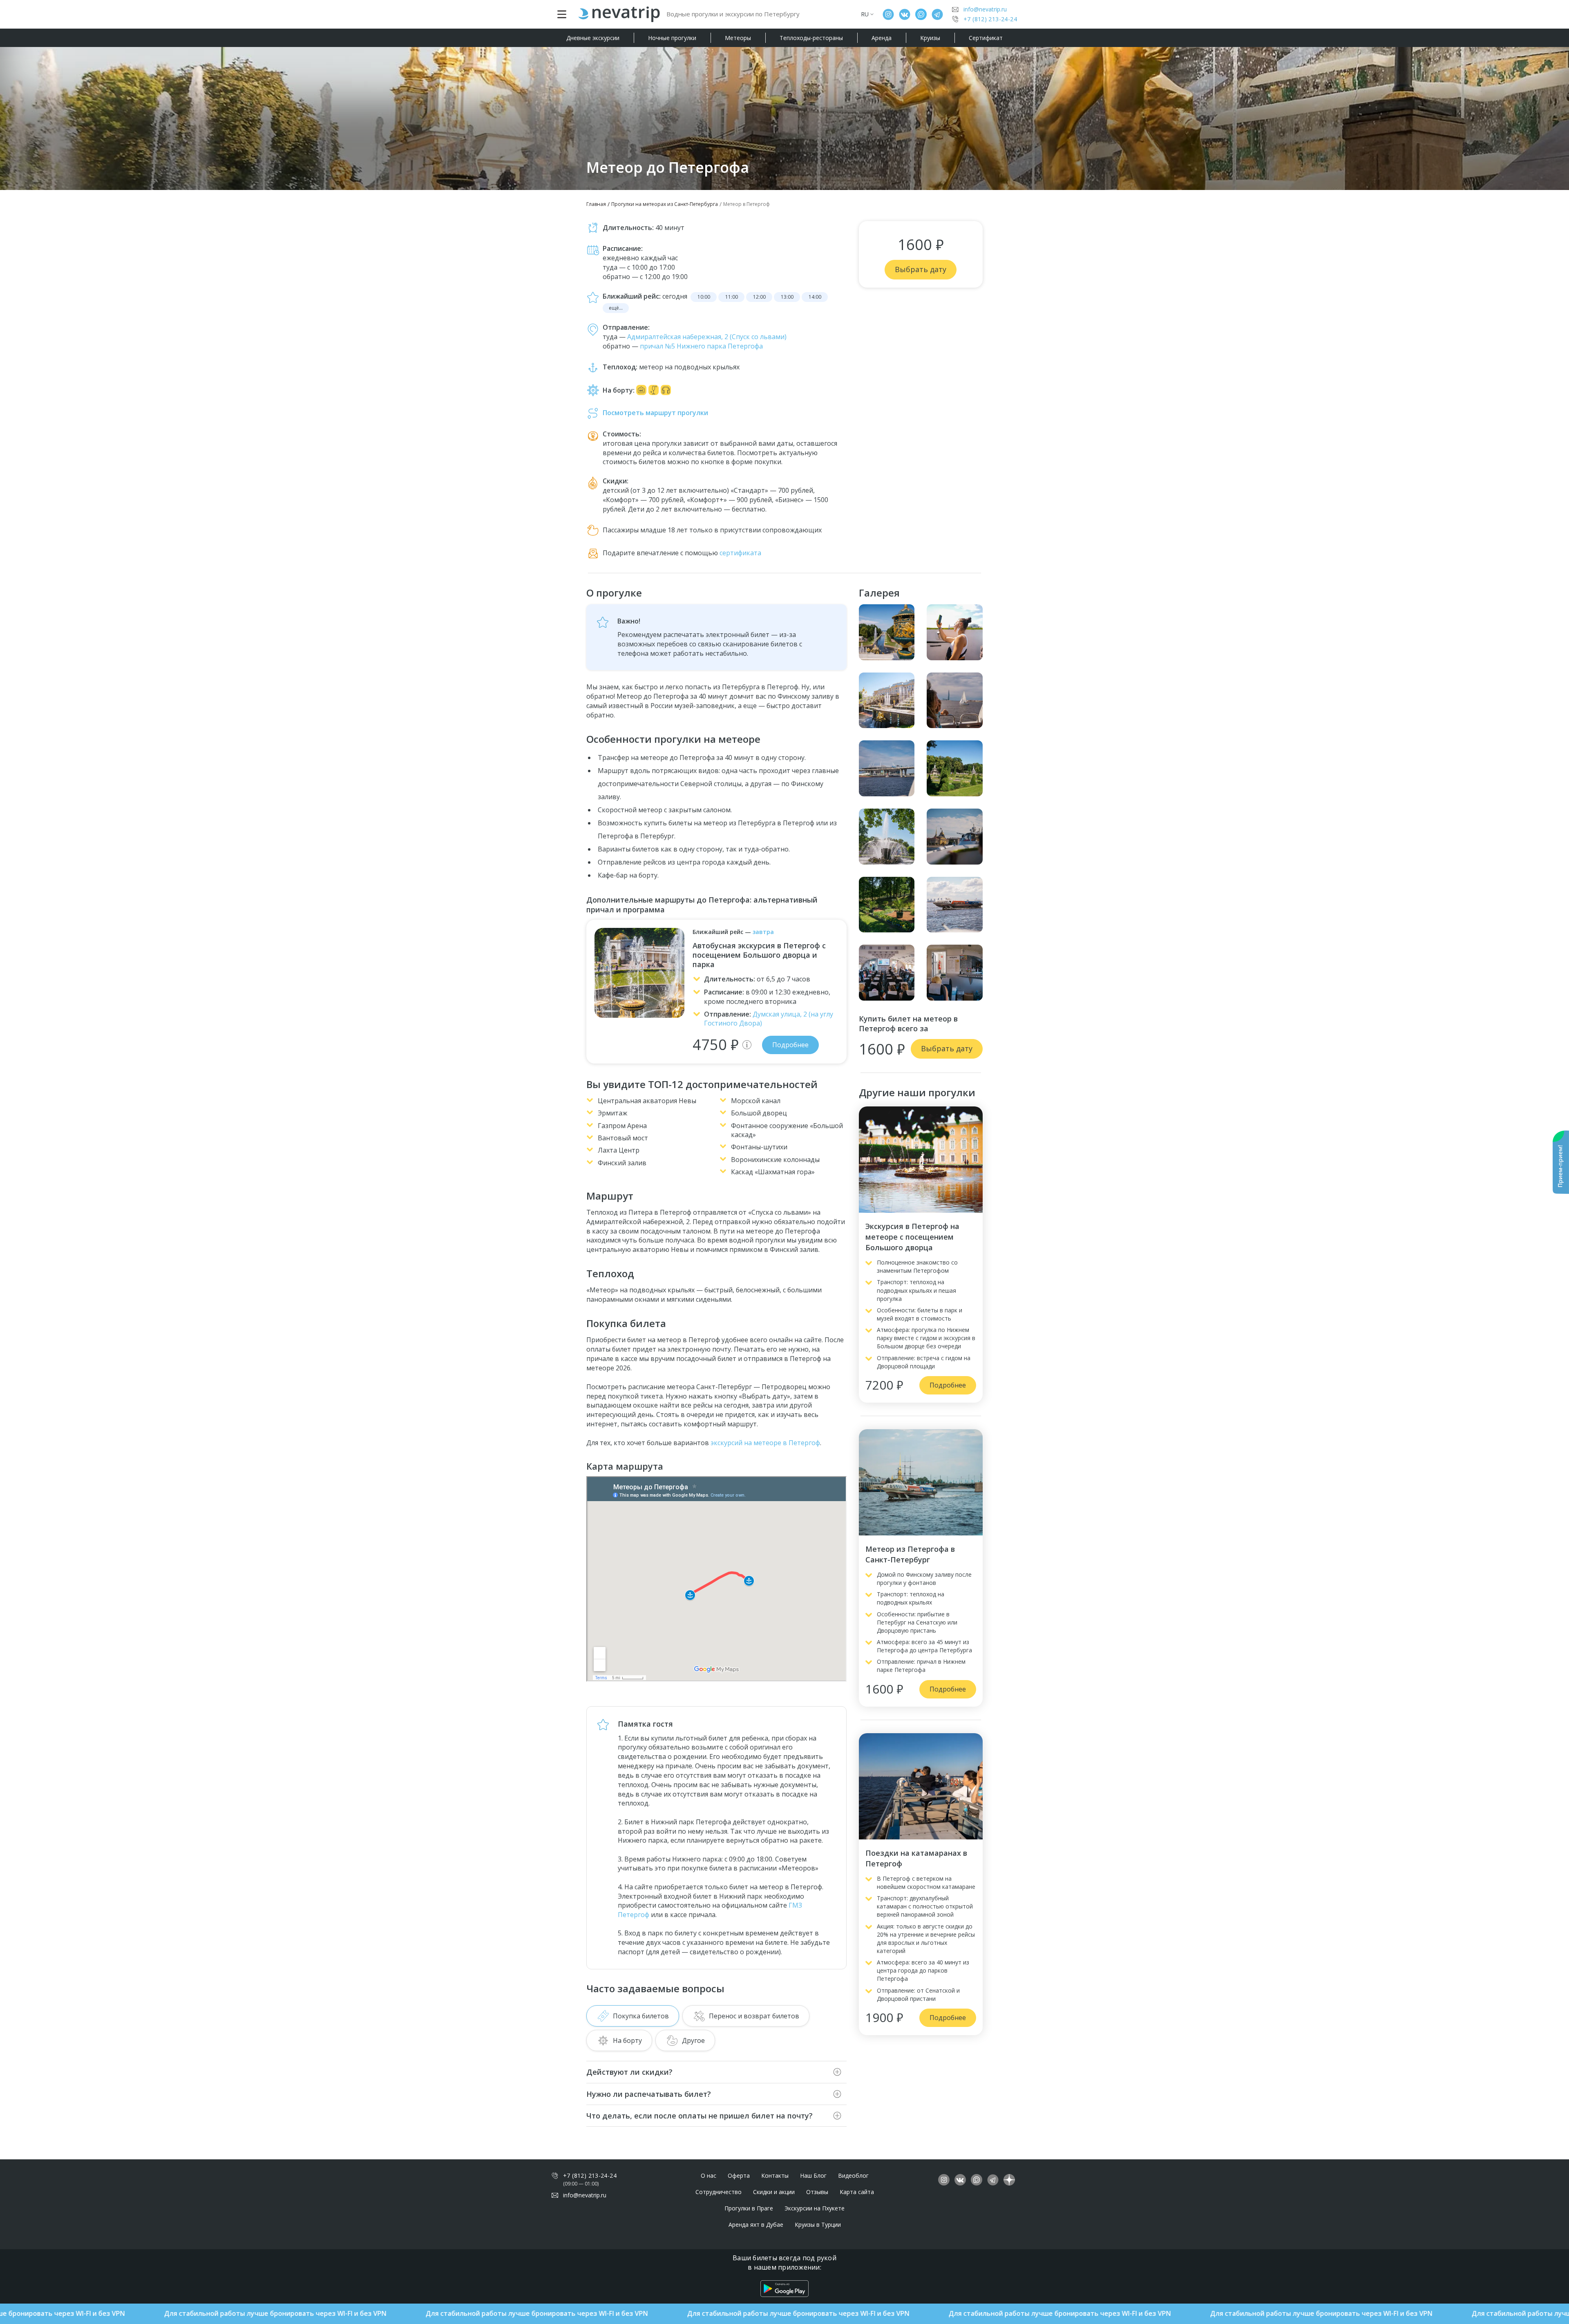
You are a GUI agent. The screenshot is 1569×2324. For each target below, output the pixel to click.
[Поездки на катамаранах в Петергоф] (921, 1786)
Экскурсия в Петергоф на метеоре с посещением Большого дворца (912, 1237)
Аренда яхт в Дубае (756, 2225)
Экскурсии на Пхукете (815, 2208)
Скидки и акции (774, 2192)
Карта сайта (857, 2192)
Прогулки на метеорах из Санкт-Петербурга (665, 204)
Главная (596, 204)
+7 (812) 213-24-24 (990, 19)
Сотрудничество (719, 2192)
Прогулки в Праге (749, 2208)
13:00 (787, 297)
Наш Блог (813, 2175)
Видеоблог (853, 2175)
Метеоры (738, 38)
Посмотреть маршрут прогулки (655, 413)
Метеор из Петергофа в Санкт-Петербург (910, 1554)
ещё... (616, 308)
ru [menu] (865, 14)
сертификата (740, 553)
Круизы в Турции (818, 2225)
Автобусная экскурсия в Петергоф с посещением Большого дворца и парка (759, 955)
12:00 (759, 297)
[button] (747, 1045)
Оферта (739, 2175)
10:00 (704, 297)
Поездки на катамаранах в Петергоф (916, 1858)
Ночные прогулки (672, 38)
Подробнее (790, 1045)
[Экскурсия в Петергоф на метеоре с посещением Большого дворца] (921, 1160)
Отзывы (817, 2192)
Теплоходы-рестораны (811, 38)
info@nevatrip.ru (985, 9)
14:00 (815, 297)
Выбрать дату (921, 269)
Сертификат (986, 38)
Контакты (775, 2175)
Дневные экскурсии (593, 38)
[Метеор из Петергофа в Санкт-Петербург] (921, 1482)
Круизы (930, 38)
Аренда (882, 38)
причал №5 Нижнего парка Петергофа (701, 346)
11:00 (732, 297)
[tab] (633, 2016)
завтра (763, 932)
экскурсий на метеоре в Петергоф (765, 1443)
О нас (709, 2175)
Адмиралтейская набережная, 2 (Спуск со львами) (707, 337)
